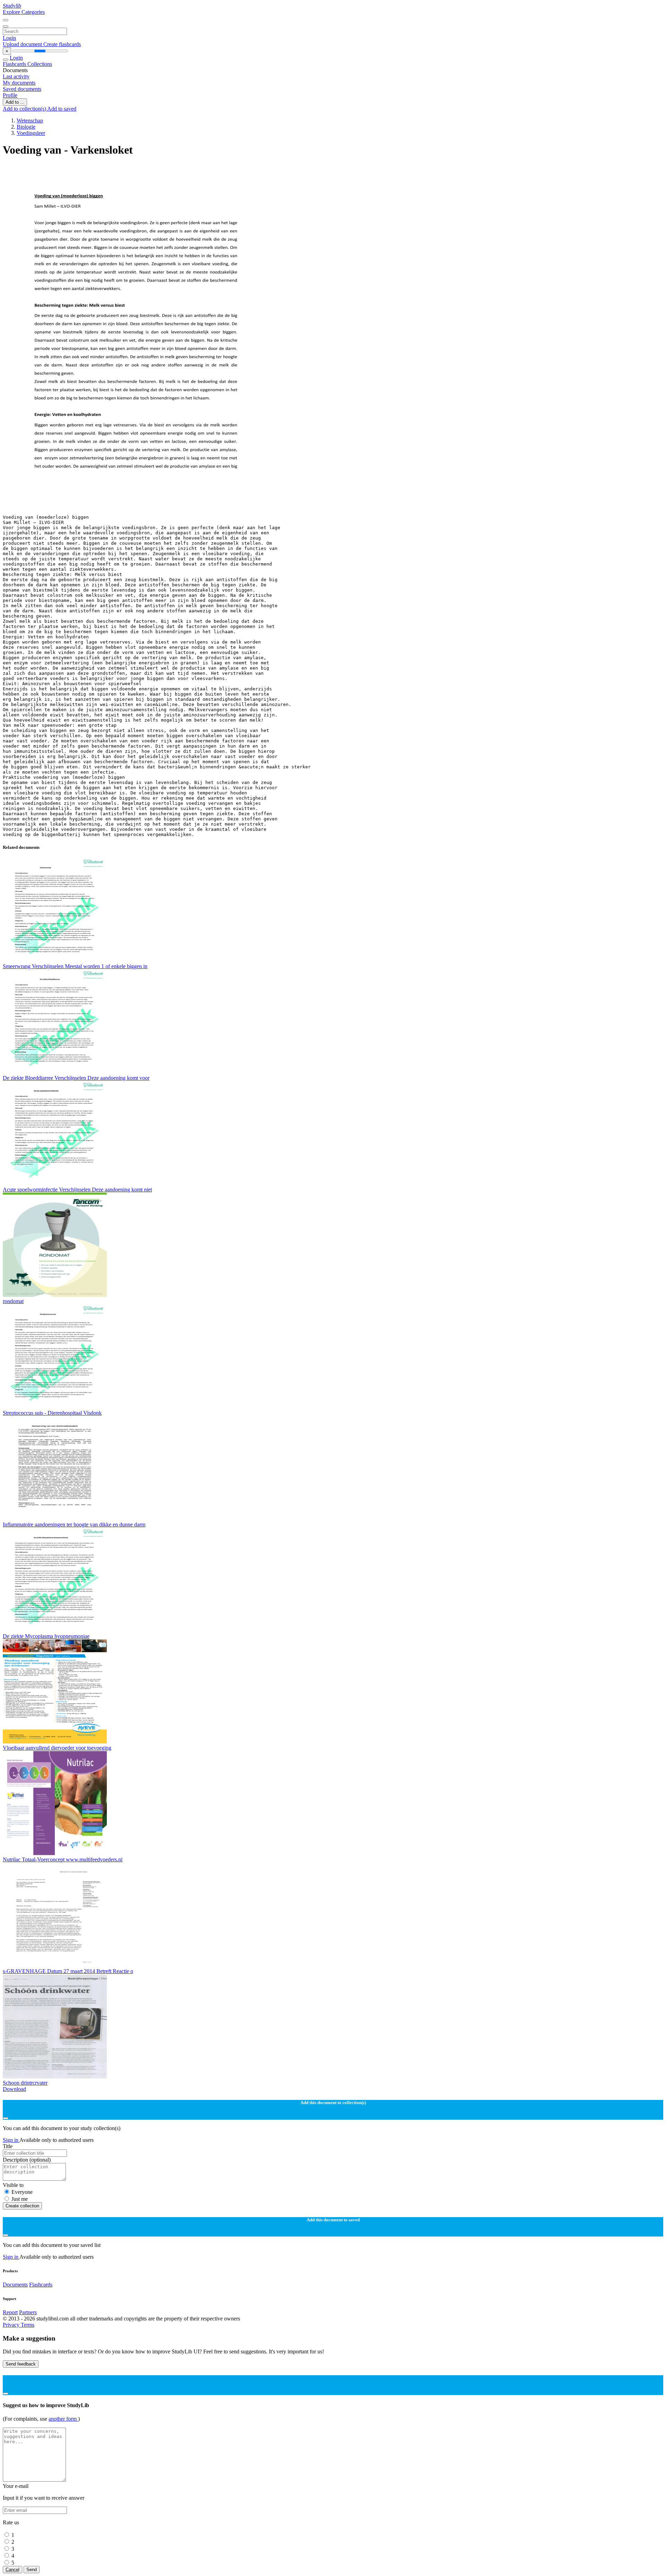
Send (32, 2570)
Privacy (12, 2325)
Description (27, 2160)
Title (8, 2146)
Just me (20, 2199)
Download (14, 2089)
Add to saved (62, 109)
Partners (28, 2312)
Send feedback (21, 2364)
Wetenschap (30, 120)
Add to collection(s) (25, 109)
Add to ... (15, 102)
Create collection (22, 2206)
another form (63, 2419)
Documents (15, 2285)
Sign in (11, 2140)
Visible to (13, 2185)
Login (9, 38)
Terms (28, 2325)
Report (10, 2312)
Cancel (12, 2570)
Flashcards (15, 64)
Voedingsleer (31, 133)
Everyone (22, 2192)
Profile (10, 95)
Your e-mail (16, 2486)
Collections (40, 64)
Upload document (23, 44)
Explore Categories (24, 12)
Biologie (26, 127)
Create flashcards (62, 44)
